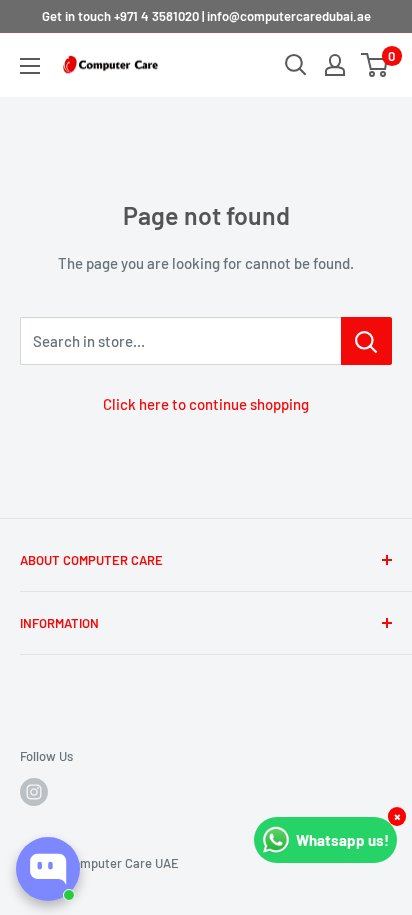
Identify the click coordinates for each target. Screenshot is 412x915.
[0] (375, 65)
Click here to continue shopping (206, 404)
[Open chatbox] (48, 869)
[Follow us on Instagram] (34, 792)
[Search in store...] (366, 341)
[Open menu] (30, 66)
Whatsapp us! (342, 840)
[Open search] (296, 65)
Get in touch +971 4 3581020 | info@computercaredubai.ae (206, 16)
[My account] (335, 65)
